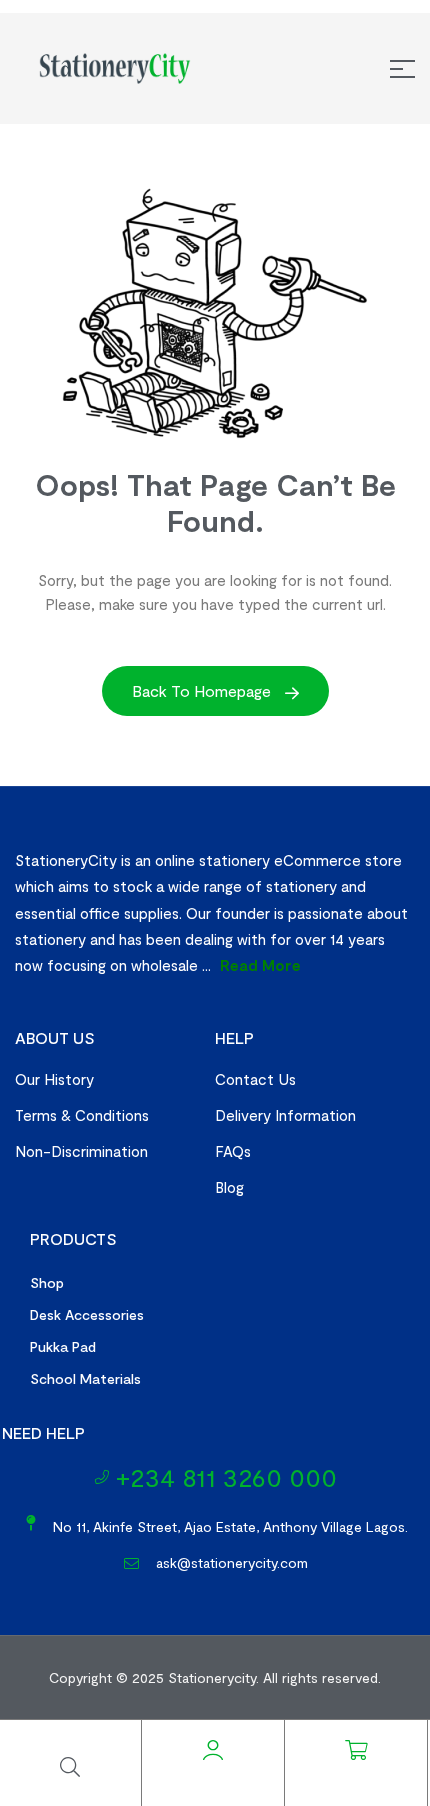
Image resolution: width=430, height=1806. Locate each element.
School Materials (85, 1378)
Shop (47, 1282)
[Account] (213, 1750)
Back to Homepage (203, 690)
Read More (260, 965)
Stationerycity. (213, 1677)
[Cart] (356, 1750)
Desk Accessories (87, 1314)
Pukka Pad (63, 1346)
